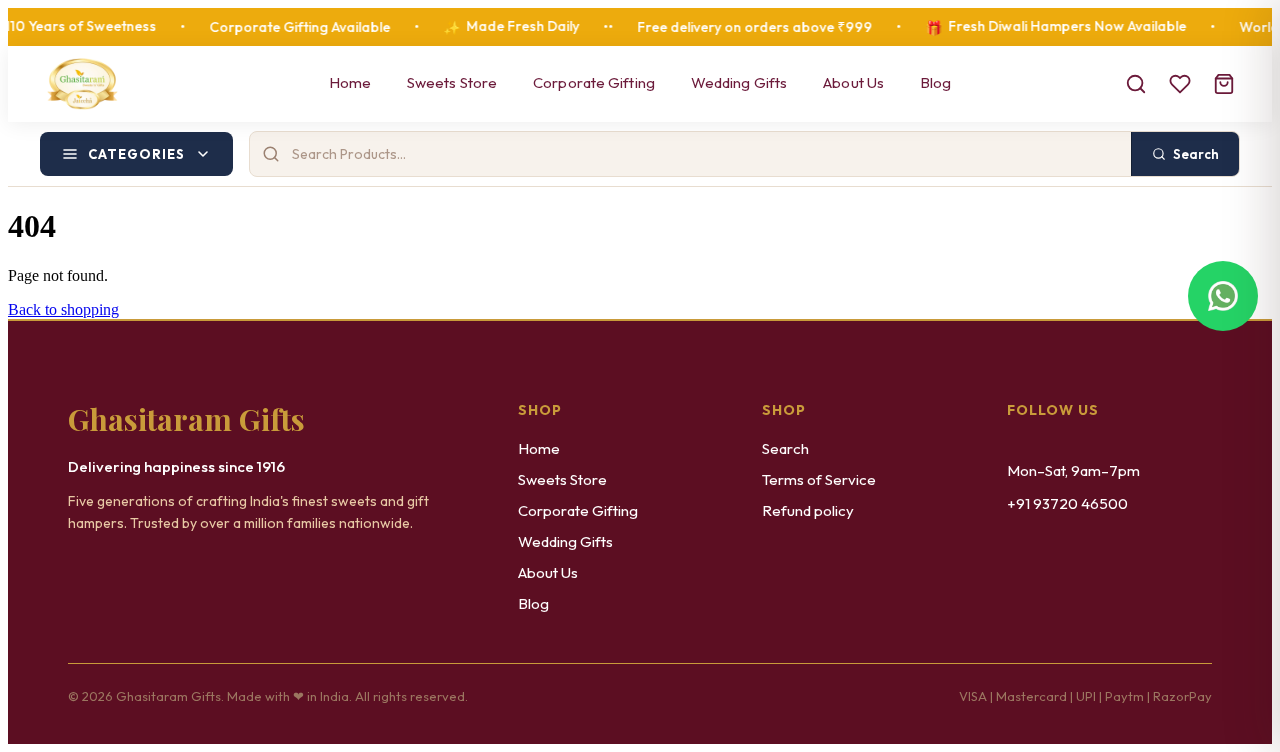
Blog (935, 82)
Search (785, 448)
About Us (853, 82)
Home (350, 82)
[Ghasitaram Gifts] (82, 84)
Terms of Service (819, 479)
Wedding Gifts (739, 82)
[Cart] (1224, 84)
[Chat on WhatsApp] (1223, 296)
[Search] (1136, 84)
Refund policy (808, 510)
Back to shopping (63, 309)
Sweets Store (452, 82)
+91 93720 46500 (1067, 503)
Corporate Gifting (594, 82)
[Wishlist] (1180, 84)
